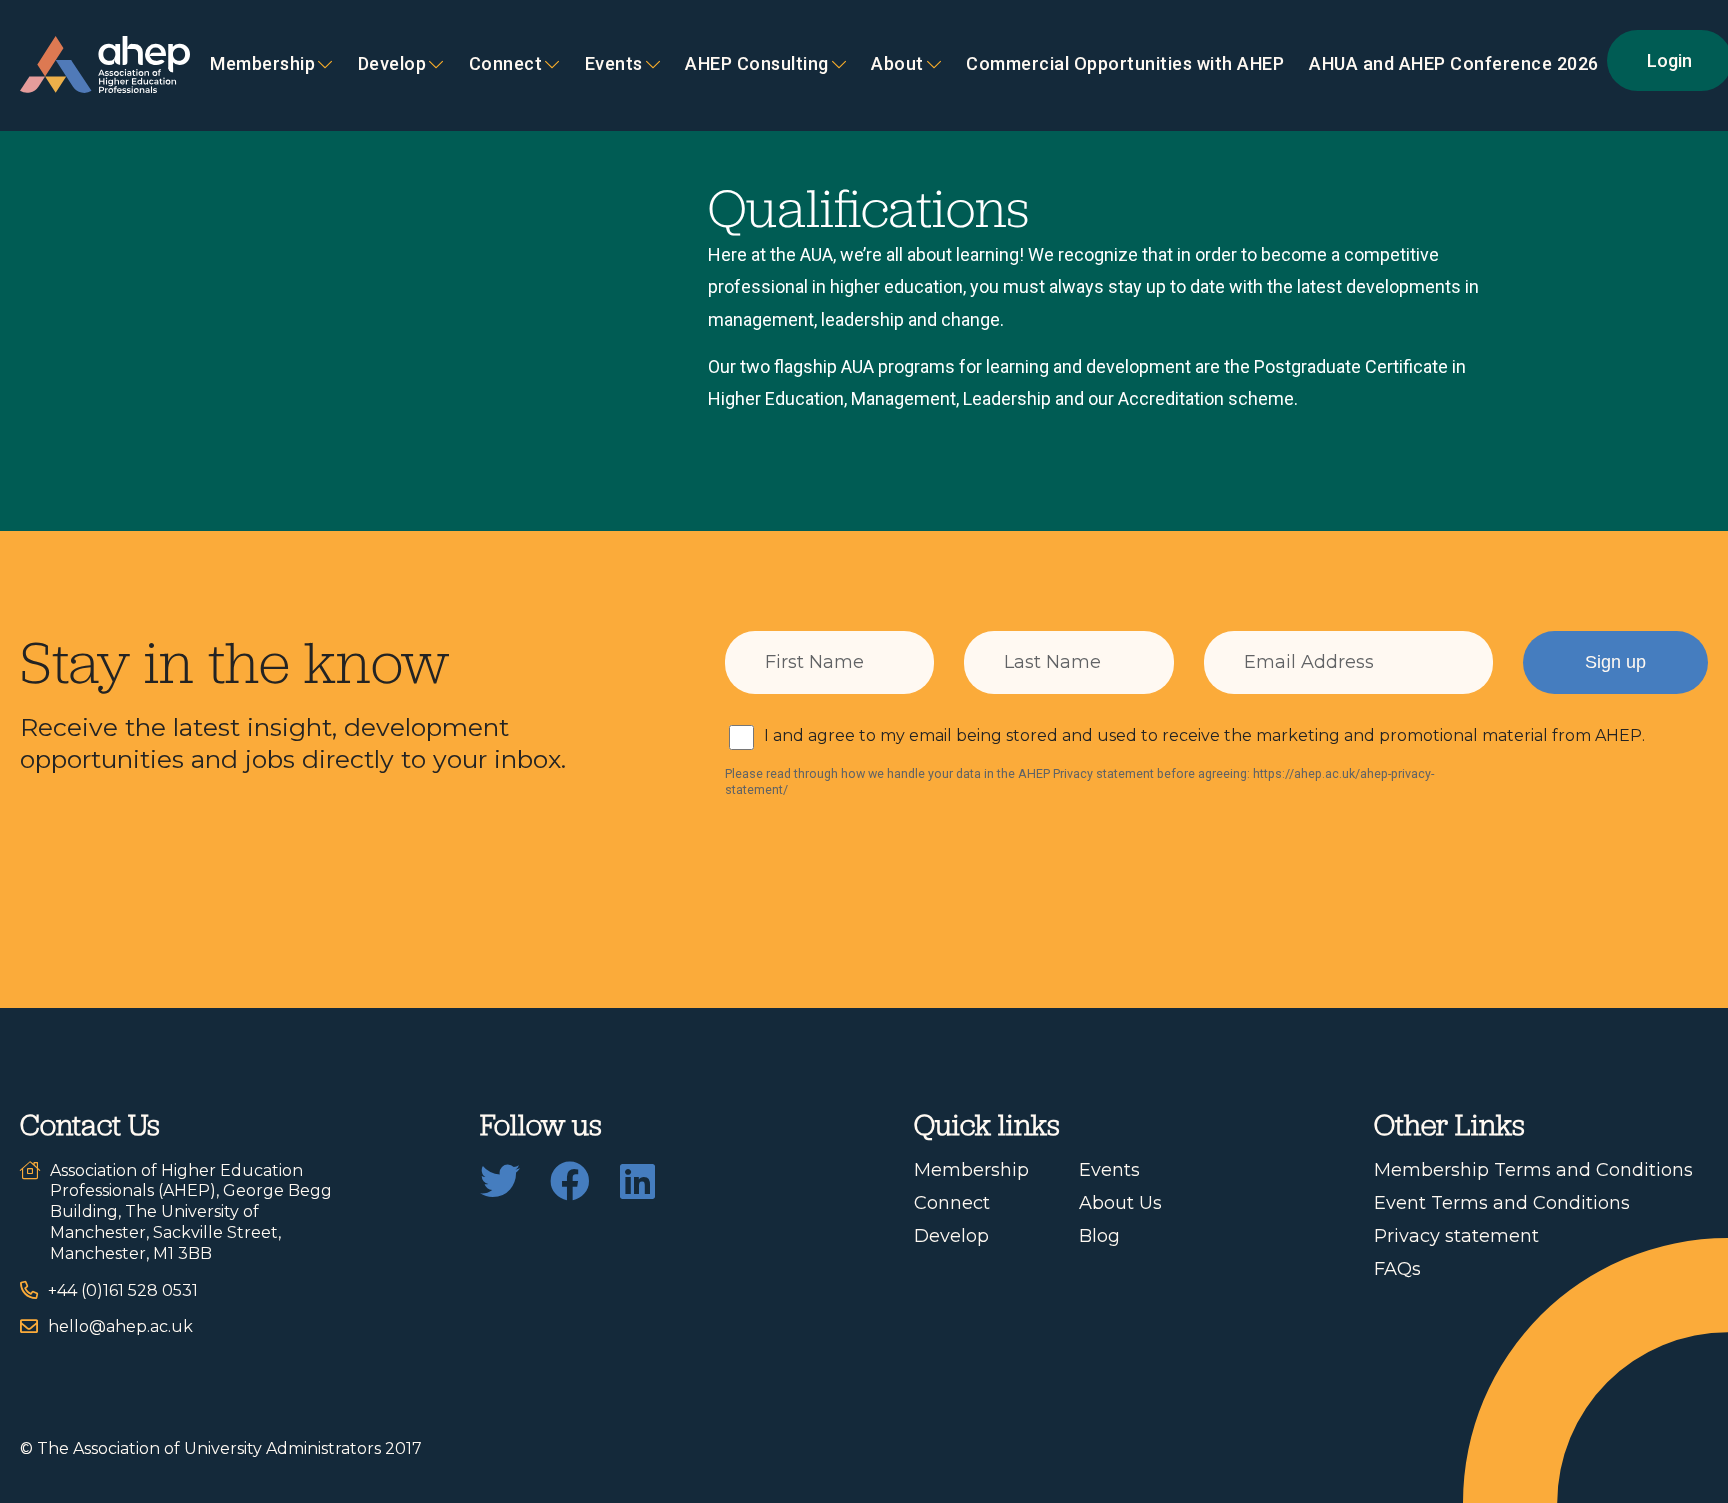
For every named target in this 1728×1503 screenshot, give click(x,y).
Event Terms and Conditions (1502, 1203)
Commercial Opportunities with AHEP (1125, 64)
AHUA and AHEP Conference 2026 (1454, 64)
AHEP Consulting (757, 64)
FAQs (1397, 1269)
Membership (262, 64)
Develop (392, 64)
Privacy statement (1456, 1236)
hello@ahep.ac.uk (120, 1326)
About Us (1120, 1203)
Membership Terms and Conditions (1533, 1170)
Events (614, 64)
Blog (1099, 1236)
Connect (952, 1203)
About (897, 64)
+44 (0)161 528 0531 (123, 1290)
